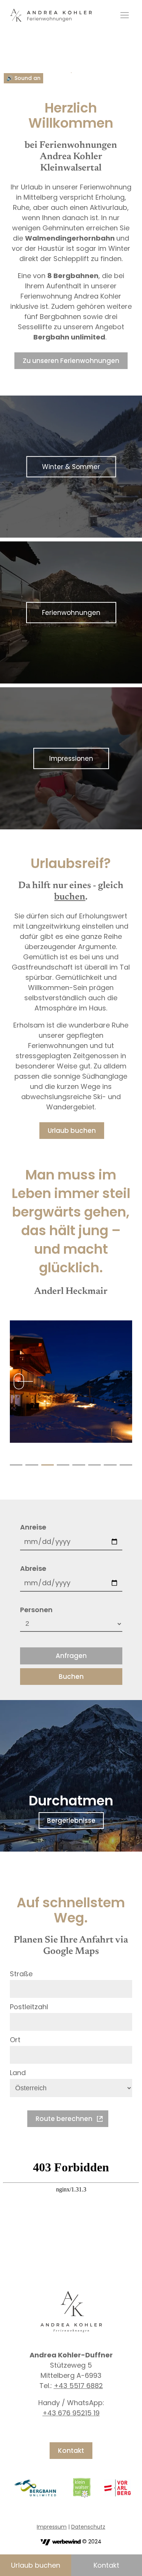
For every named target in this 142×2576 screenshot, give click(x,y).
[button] (16, 1465)
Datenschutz (88, 2527)
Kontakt (71, 2451)
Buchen (71, 1677)
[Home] (51, 15)
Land (18, 2073)
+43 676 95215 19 (71, 2413)
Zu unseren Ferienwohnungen (71, 361)
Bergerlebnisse (71, 1821)
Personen (36, 1610)
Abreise (33, 1568)
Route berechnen (64, 2119)
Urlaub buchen (36, 2565)
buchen (70, 897)
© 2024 (91, 2542)
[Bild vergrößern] (71, 1382)
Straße (21, 1974)
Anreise (33, 1527)
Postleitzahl (29, 2007)
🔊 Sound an (23, 78)
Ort (15, 2040)
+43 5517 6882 (78, 2386)
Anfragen (71, 1656)
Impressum (52, 2527)
